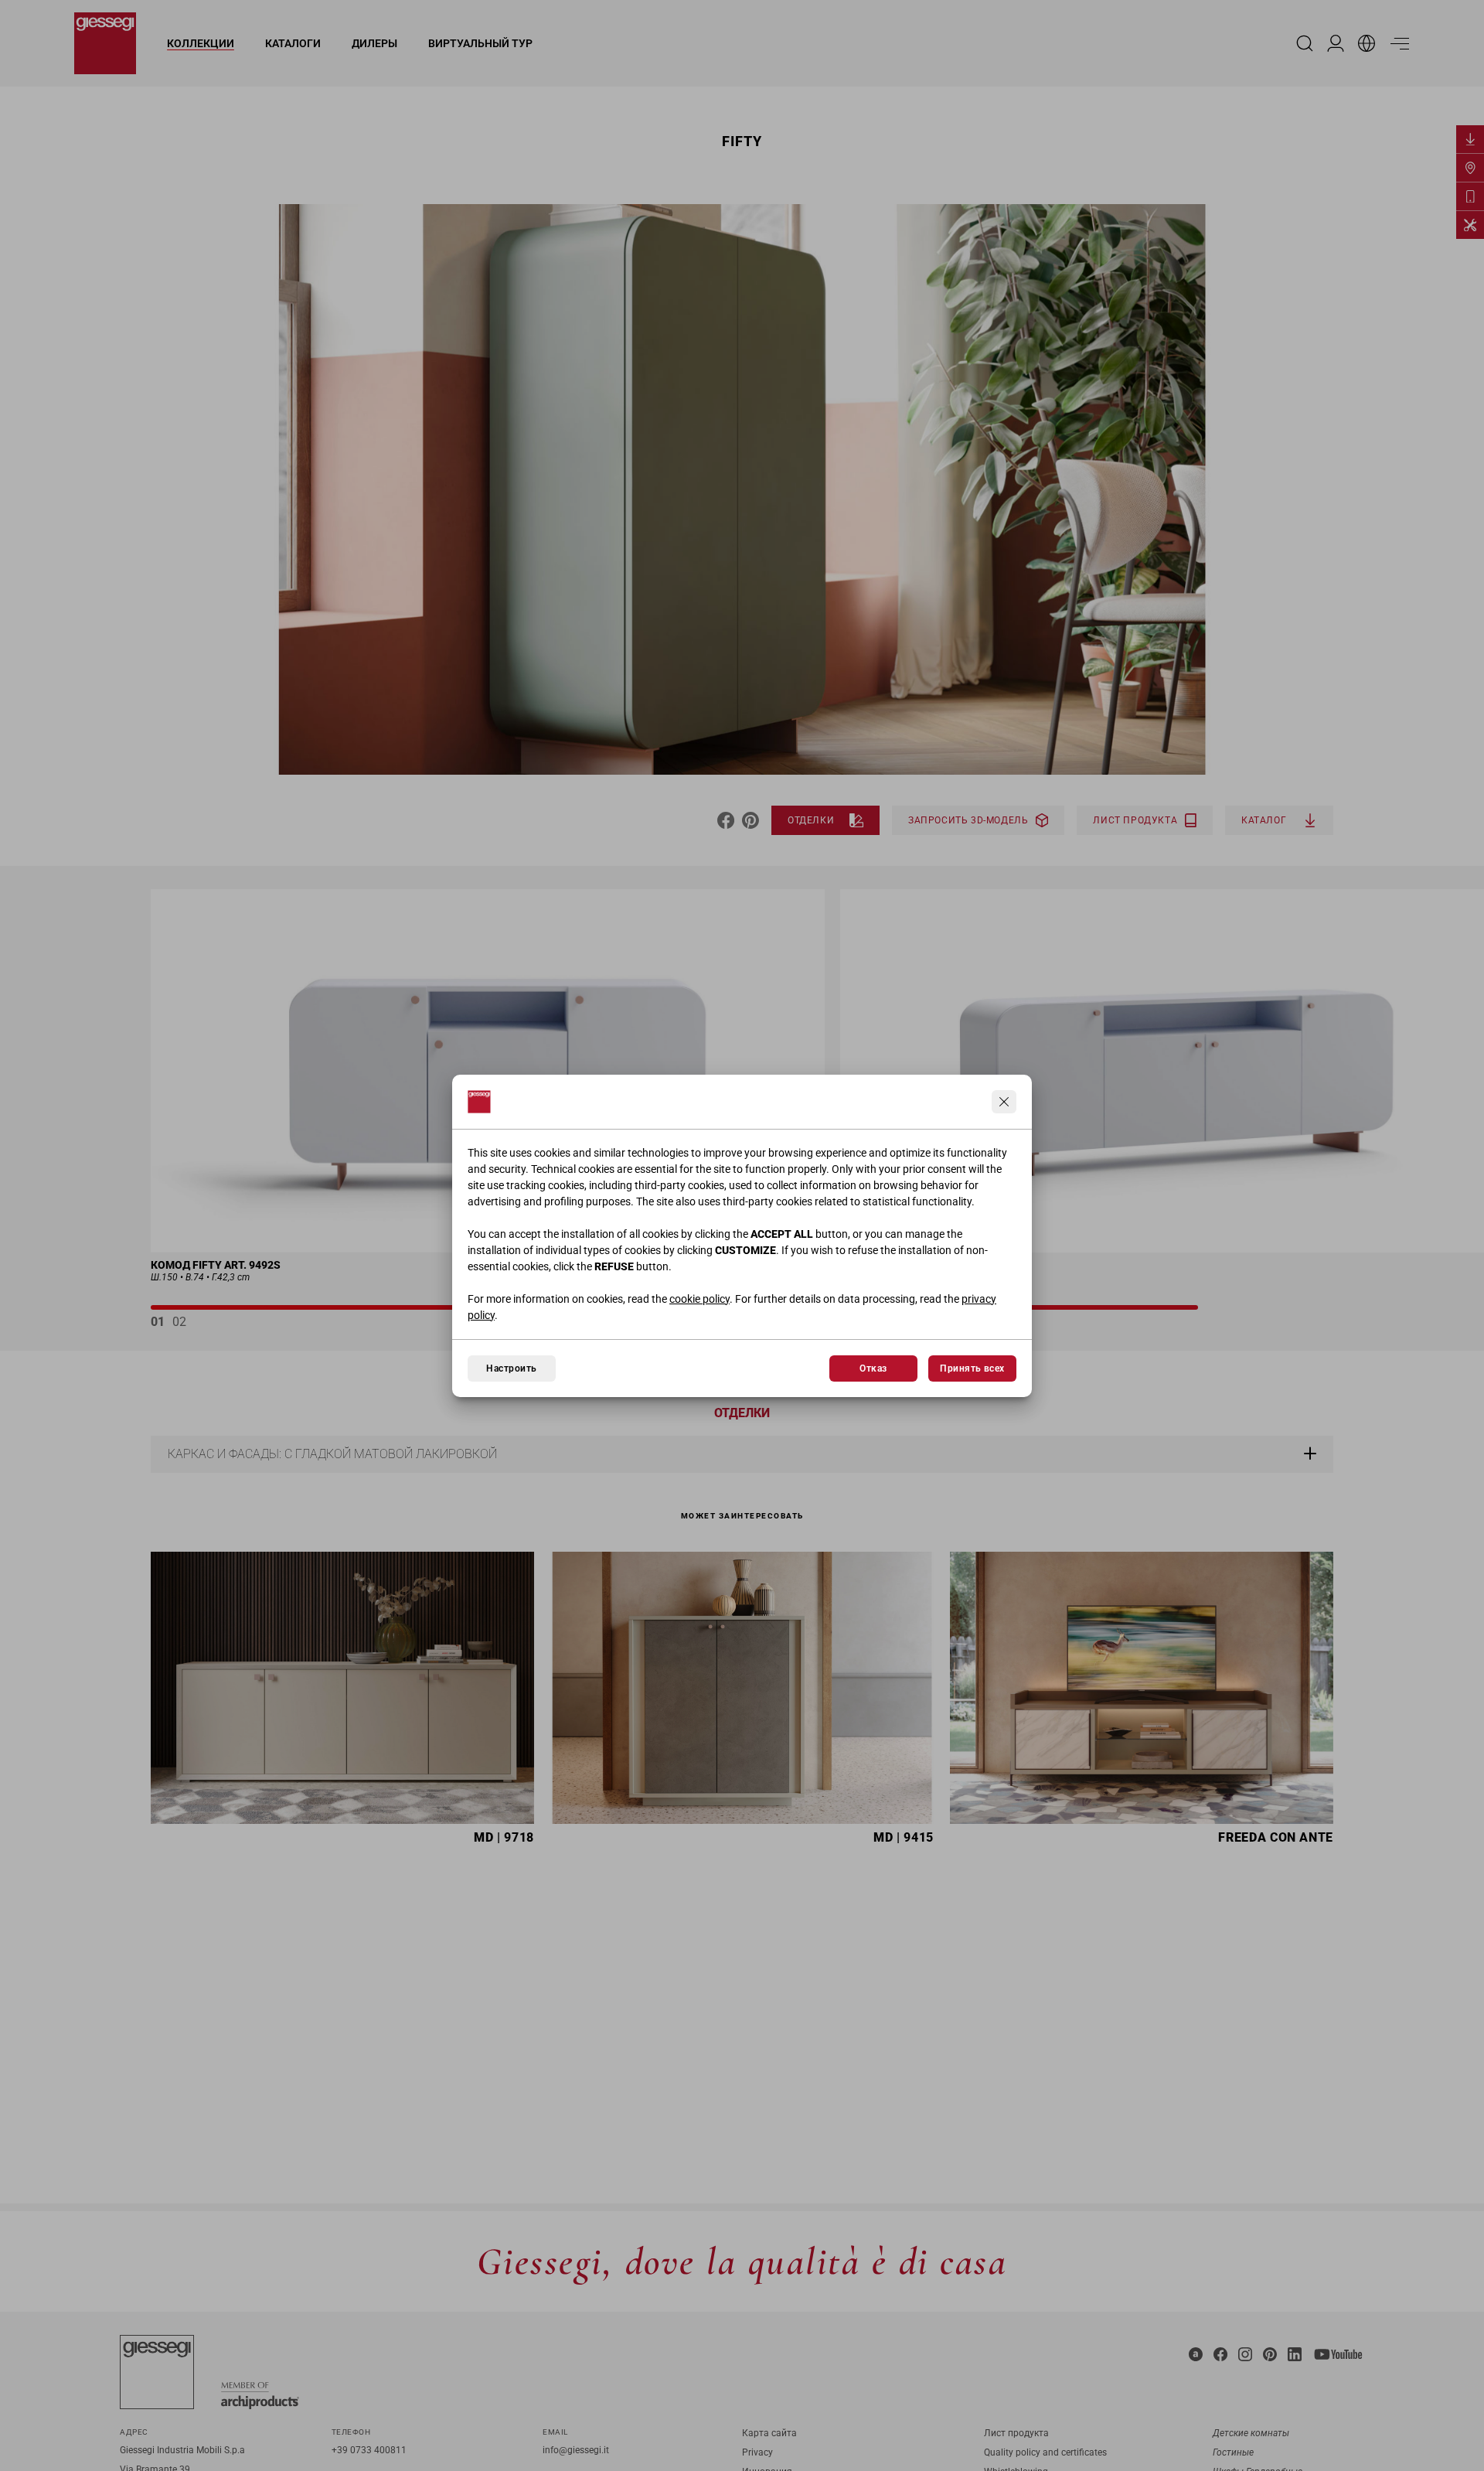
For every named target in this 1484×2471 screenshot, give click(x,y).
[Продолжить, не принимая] (1004, 1102)
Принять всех (972, 1368)
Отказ (873, 1368)
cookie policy (699, 1299)
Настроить (511, 1368)
